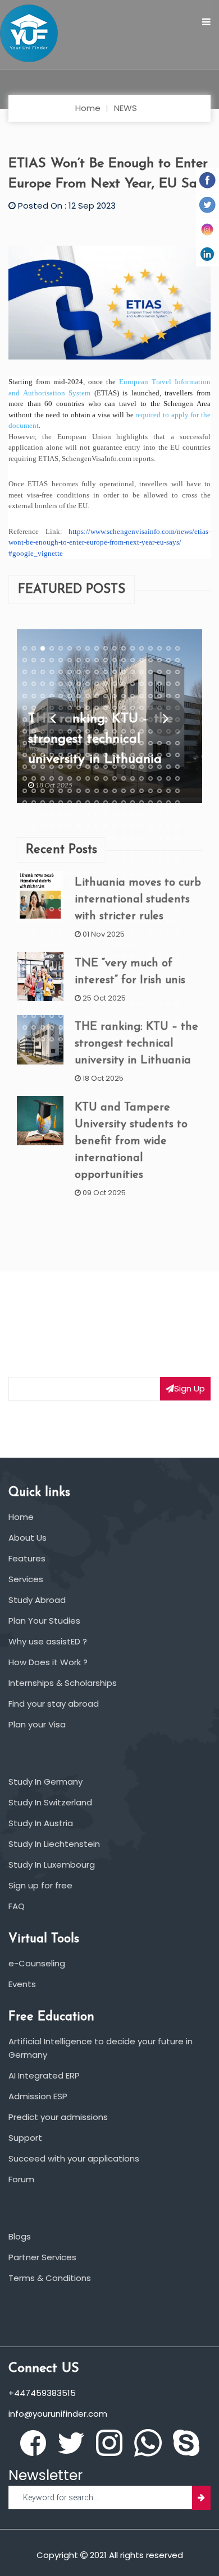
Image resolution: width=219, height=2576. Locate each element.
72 (177, 684)
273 (43, 826)
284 (142, 826)
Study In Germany (45, 1782)
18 (177, 648)
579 (43, 1027)
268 (159, 814)
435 (43, 933)
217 (25, 791)
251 (168, 803)
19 (25, 660)
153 (97, 743)
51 (150, 672)
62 (88, 684)
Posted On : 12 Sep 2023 (66, 206)
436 (52, 933)
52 (159, 672)
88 (159, 696)
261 (97, 814)
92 (34, 708)
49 (133, 672)
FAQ (17, 1906)
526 (52, 992)
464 (142, 944)
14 (142, 648)
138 (124, 731)
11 (115, 648)
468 (177, 944)
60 (70, 684)
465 (150, 944)
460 (106, 944)
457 (79, 944)
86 (142, 696)
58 (52, 684)
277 (79, 826)
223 (79, 791)
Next (166, 717)
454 (52, 944)
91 (25, 708)
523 (25, 992)
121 (133, 720)
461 (115, 944)
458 (88, 944)
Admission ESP (38, 2096)
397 (25, 909)
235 (25, 803)
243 (97, 803)
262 (106, 814)
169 (79, 755)
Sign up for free (40, 1885)
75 (43, 696)
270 (177, 814)
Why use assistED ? (48, 1641)
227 (115, 791)
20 (34, 660)
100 (106, 708)
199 (25, 778)
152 (88, 743)
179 (168, 755)
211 (133, 778)
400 (52, 909)
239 (61, 803)
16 (159, 648)
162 (177, 743)
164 (34, 755)
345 (43, 873)
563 (61, 1016)
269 (168, 814)
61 (79, 684)
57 (43, 684)
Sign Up (190, 1388)
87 (150, 696)
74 (34, 696)
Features (27, 1558)
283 (133, 826)
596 (34, 1039)
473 (61, 956)
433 (25, 933)
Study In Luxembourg (52, 1865)
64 (106, 684)
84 (124, 696)
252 (177, 803)
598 (52, 1039)
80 (88, 696)
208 (106, 778)
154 (106, 743)
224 (88, 791)
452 (34, 944)
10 (106, 648)
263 (115, 814)
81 (97, 696)
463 (133, 944)
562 (52, 1016)
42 (70, 672)
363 (43, 886)
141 (150, 731)
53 (168, 672)
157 (133, 743)
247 (133, 803)
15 (150, 648)
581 (61, 1027)
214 (159, 778)
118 (106, 720)
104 (142, 708)
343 (25, 873)
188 (88, 767)
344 (34, 873)
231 (150, 791)
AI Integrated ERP (44, 2075)
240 (70, 803)
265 (133, 814)
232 (159, 791)
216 (177, 778)
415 (25, 921)
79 (79, 696)
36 (177, 660)
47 (115, 672)
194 (142, 767)
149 (61, 743)
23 (61, 660)
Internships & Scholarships (63, 1683)
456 (70, 944)
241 (79, 803)
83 (115, 696)
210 (124, 778)
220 (52, 791)
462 (124, 944)
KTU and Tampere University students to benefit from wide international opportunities (131, 1141)
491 (61, 968)
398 (34, 909)
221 (61, 791)
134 (88, 731)
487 (25, 968)
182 (34, 767)
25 (79, 660)
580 (52, 1027)
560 (34, 1016)
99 (97, 708)
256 (52, 814)
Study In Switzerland (50, 1802)
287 (168, 826)
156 (124, 743)
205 (79, 778)
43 (79, 672)
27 (97, 660)
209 (115, 778)
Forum (21, 2179)
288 (177, 826)
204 (70, 778)
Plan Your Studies (44, 1621)
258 (70, 814)
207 (97, 778)
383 (61, 897)
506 (34, 980)
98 (88, 708)
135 (97, 731)
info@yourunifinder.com (58, 2414)
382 (52, 897)
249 (150, 803)
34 (159, 660)
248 (142, 803)
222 (70, 791)
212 (142, 778)
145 (25, 743)
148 (52, 743)
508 (52, 980)
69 (150, 684)
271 (25, 826)
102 (124, 708)
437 (61, 933)
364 (52, 886)
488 (34, 968)
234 (177, 791)
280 (106, 826)
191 (115, 767)
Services (26, 1579)
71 (168, 684)
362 (34, 886)
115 (79, 720)
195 (150, 767)
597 (43, 1039)
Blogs (20, 2236)
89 (168, 696)
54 (177, 672)
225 (97, 791)
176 (142, 755)
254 (34, 814)
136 (106, 731)
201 (43, 778)
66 (124, 684)
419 (61, 921)
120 (124, 720)
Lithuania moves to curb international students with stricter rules (138, 900)
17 (168, 648)
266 (142, 814)
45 (97, 672)
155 (115, 743)
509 (61, 980)
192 (124, 767)
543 (43, 1004)
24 (70, 660)
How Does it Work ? (48, 1662)
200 (34, 778)
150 (70, 743)
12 (124, 648)
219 (43, 791)
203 (61, 778)
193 (133, 767)
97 (79, 708)
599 (61, 1039)
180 (177, 755)
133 (79, 731)
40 (52, 672)
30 (124, 660)
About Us (28, 1538)
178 (159, 755)
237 (43, 803)
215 (168, 778)
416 (34, 921)
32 (142, 660)
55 (25, 684)
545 (61, 1004)
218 (34, 791)
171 (97, 755)
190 (106, 767)
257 (61, 814)
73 (25, 696)
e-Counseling (37, 1963)
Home (88, 108)
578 (34, 1027)
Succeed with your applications (74, 2158)
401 (61, 909)
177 (150, 755)
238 (52, 803)
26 (88, 660)
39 (43, 672)
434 (34, 933)
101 (115, 708)
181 (25, 767)
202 (52, 778)
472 (52, 956)
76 (52, 696)
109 (25, 720)
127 (25, 731)
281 (115, 826)
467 (168, 944)
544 (52, 1004)
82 (106, 696)
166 (52, 755)
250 (159, 803)
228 (124, 791)
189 (97, 767)
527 (61, 992)
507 (43, 980)
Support (25, 2138)
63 (97, 684)
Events (22, 1984)
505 (25, 980)
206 (88, 778)
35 (168, 660)
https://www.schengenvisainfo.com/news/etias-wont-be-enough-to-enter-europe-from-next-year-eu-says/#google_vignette (109, 542)
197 (168, 767)
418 (52, 921)
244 (106, 803)
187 (79, 767)
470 (34, 956)
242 (88, 803)
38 (34, 672)
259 (79, 814)
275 (61, 826)
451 (25, 944)
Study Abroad (37, 1600)
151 (79, 743)
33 (150, 660)
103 (133, 708)
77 (61, 696)
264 (124, 814)
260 (88, 814)
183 (43, 767)
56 (34, 684)
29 (115, 660)
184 (52, 767)
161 (168, 743)
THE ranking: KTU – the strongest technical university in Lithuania (136, 1044)
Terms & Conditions (50, 2278)
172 (106, 755)
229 (133, 791)
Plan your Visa (37, 1724)
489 (43, 968)
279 (97, 826)
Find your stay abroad (54, 1704)
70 (159, 684)
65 (115, 684)
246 (124, 803)
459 (97, 944)
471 (43, 956)
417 (43, 921)
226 (106, 791)
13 (133, 648)
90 (177, 696)
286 (159, 826)
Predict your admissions (58, 2117)
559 (25, 1016)
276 (70, 826)
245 (115, 803)
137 (115, 731)
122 (142, 720)
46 (106, 672)
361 (25, 886)
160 (159, 743)
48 (124, 672)
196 (159, 767)
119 (115, 720)
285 (150, 826)
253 (25, 814)
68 (142, 684)
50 (142, 672)
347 (61, 873)
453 (43, 944)
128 (34, 731)
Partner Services (42, 2257)
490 (52, 968)
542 (34, 1004)
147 (43, 743)
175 (133, 755)
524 (34, 992)
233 (168, 791)
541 (25, 1004)
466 (159, 944)
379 (25, 897)
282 (124, 826)
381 (43, 897)
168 (70, 755)
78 (70, 696)
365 (61, 886)
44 (88, 672)
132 (70, 731)
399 (43, 909)
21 (43, 660)
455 (61, 944)
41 (61, 672)
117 (97, 720)
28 (106, 660)
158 (142, 743)
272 (34, 826)
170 (88, 755)
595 (25, 1039)
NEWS (126, 108)
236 (34, 803)
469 (25, 956)
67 (133, 684)
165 (43, 755)
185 (61, 767)
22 (52, 660)
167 (61, 755)
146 (34, 743)
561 (43, 1016)
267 (150, 814)
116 (88, 720)
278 (88, 826)
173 (115, 755)
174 (124, 755)
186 (70, 767)
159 (150, 743)
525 (43, 992)
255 (43, 814)
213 (150, 778)
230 (142, 791)
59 (61, 684)
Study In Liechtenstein (54, 1844)
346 (52, 873)
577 (25, 1027)
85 (133, 696)
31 (133, 660)
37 (25, 672)
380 (34, 897)
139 (133, 731)
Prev (53, 717)
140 (142, 731)
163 (25, 755)
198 (177, 767)
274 (52, 826)
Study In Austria (41, 1823)
